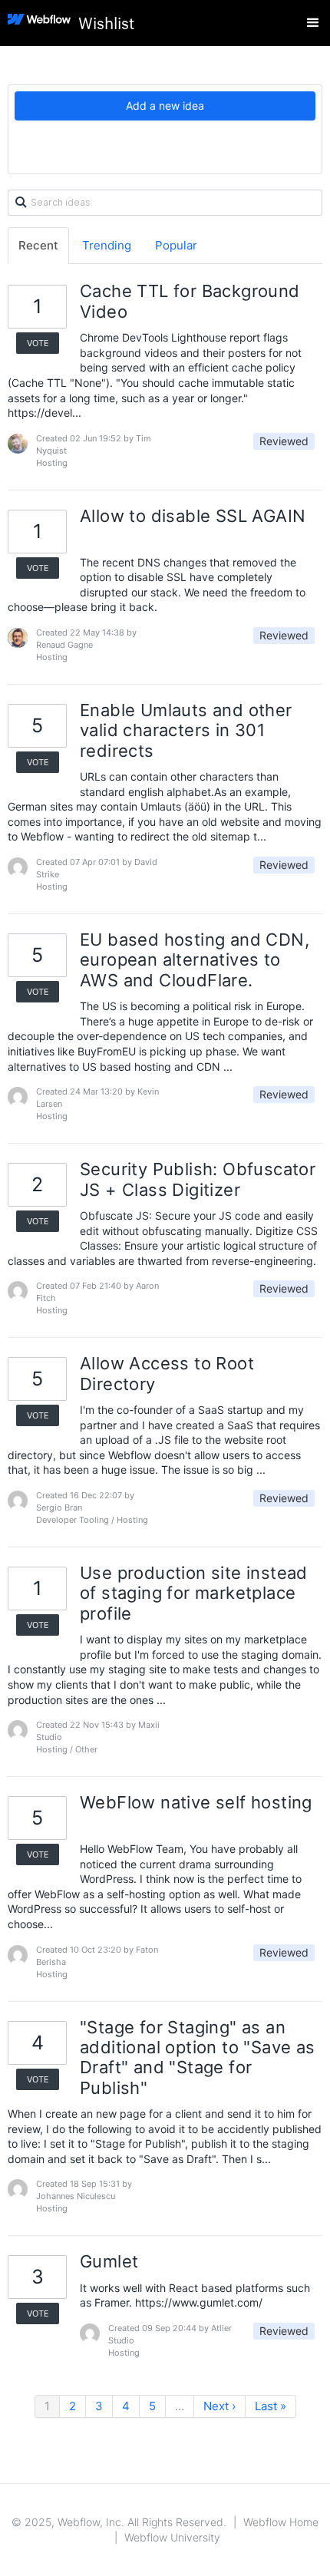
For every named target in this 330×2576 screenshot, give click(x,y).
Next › (219, 2406)
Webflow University (172, 2537)
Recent (38, 245)
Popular (176, 245)
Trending (107, 245)
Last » (271, 2406)
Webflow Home (281, 2522)
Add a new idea (165, 106)
